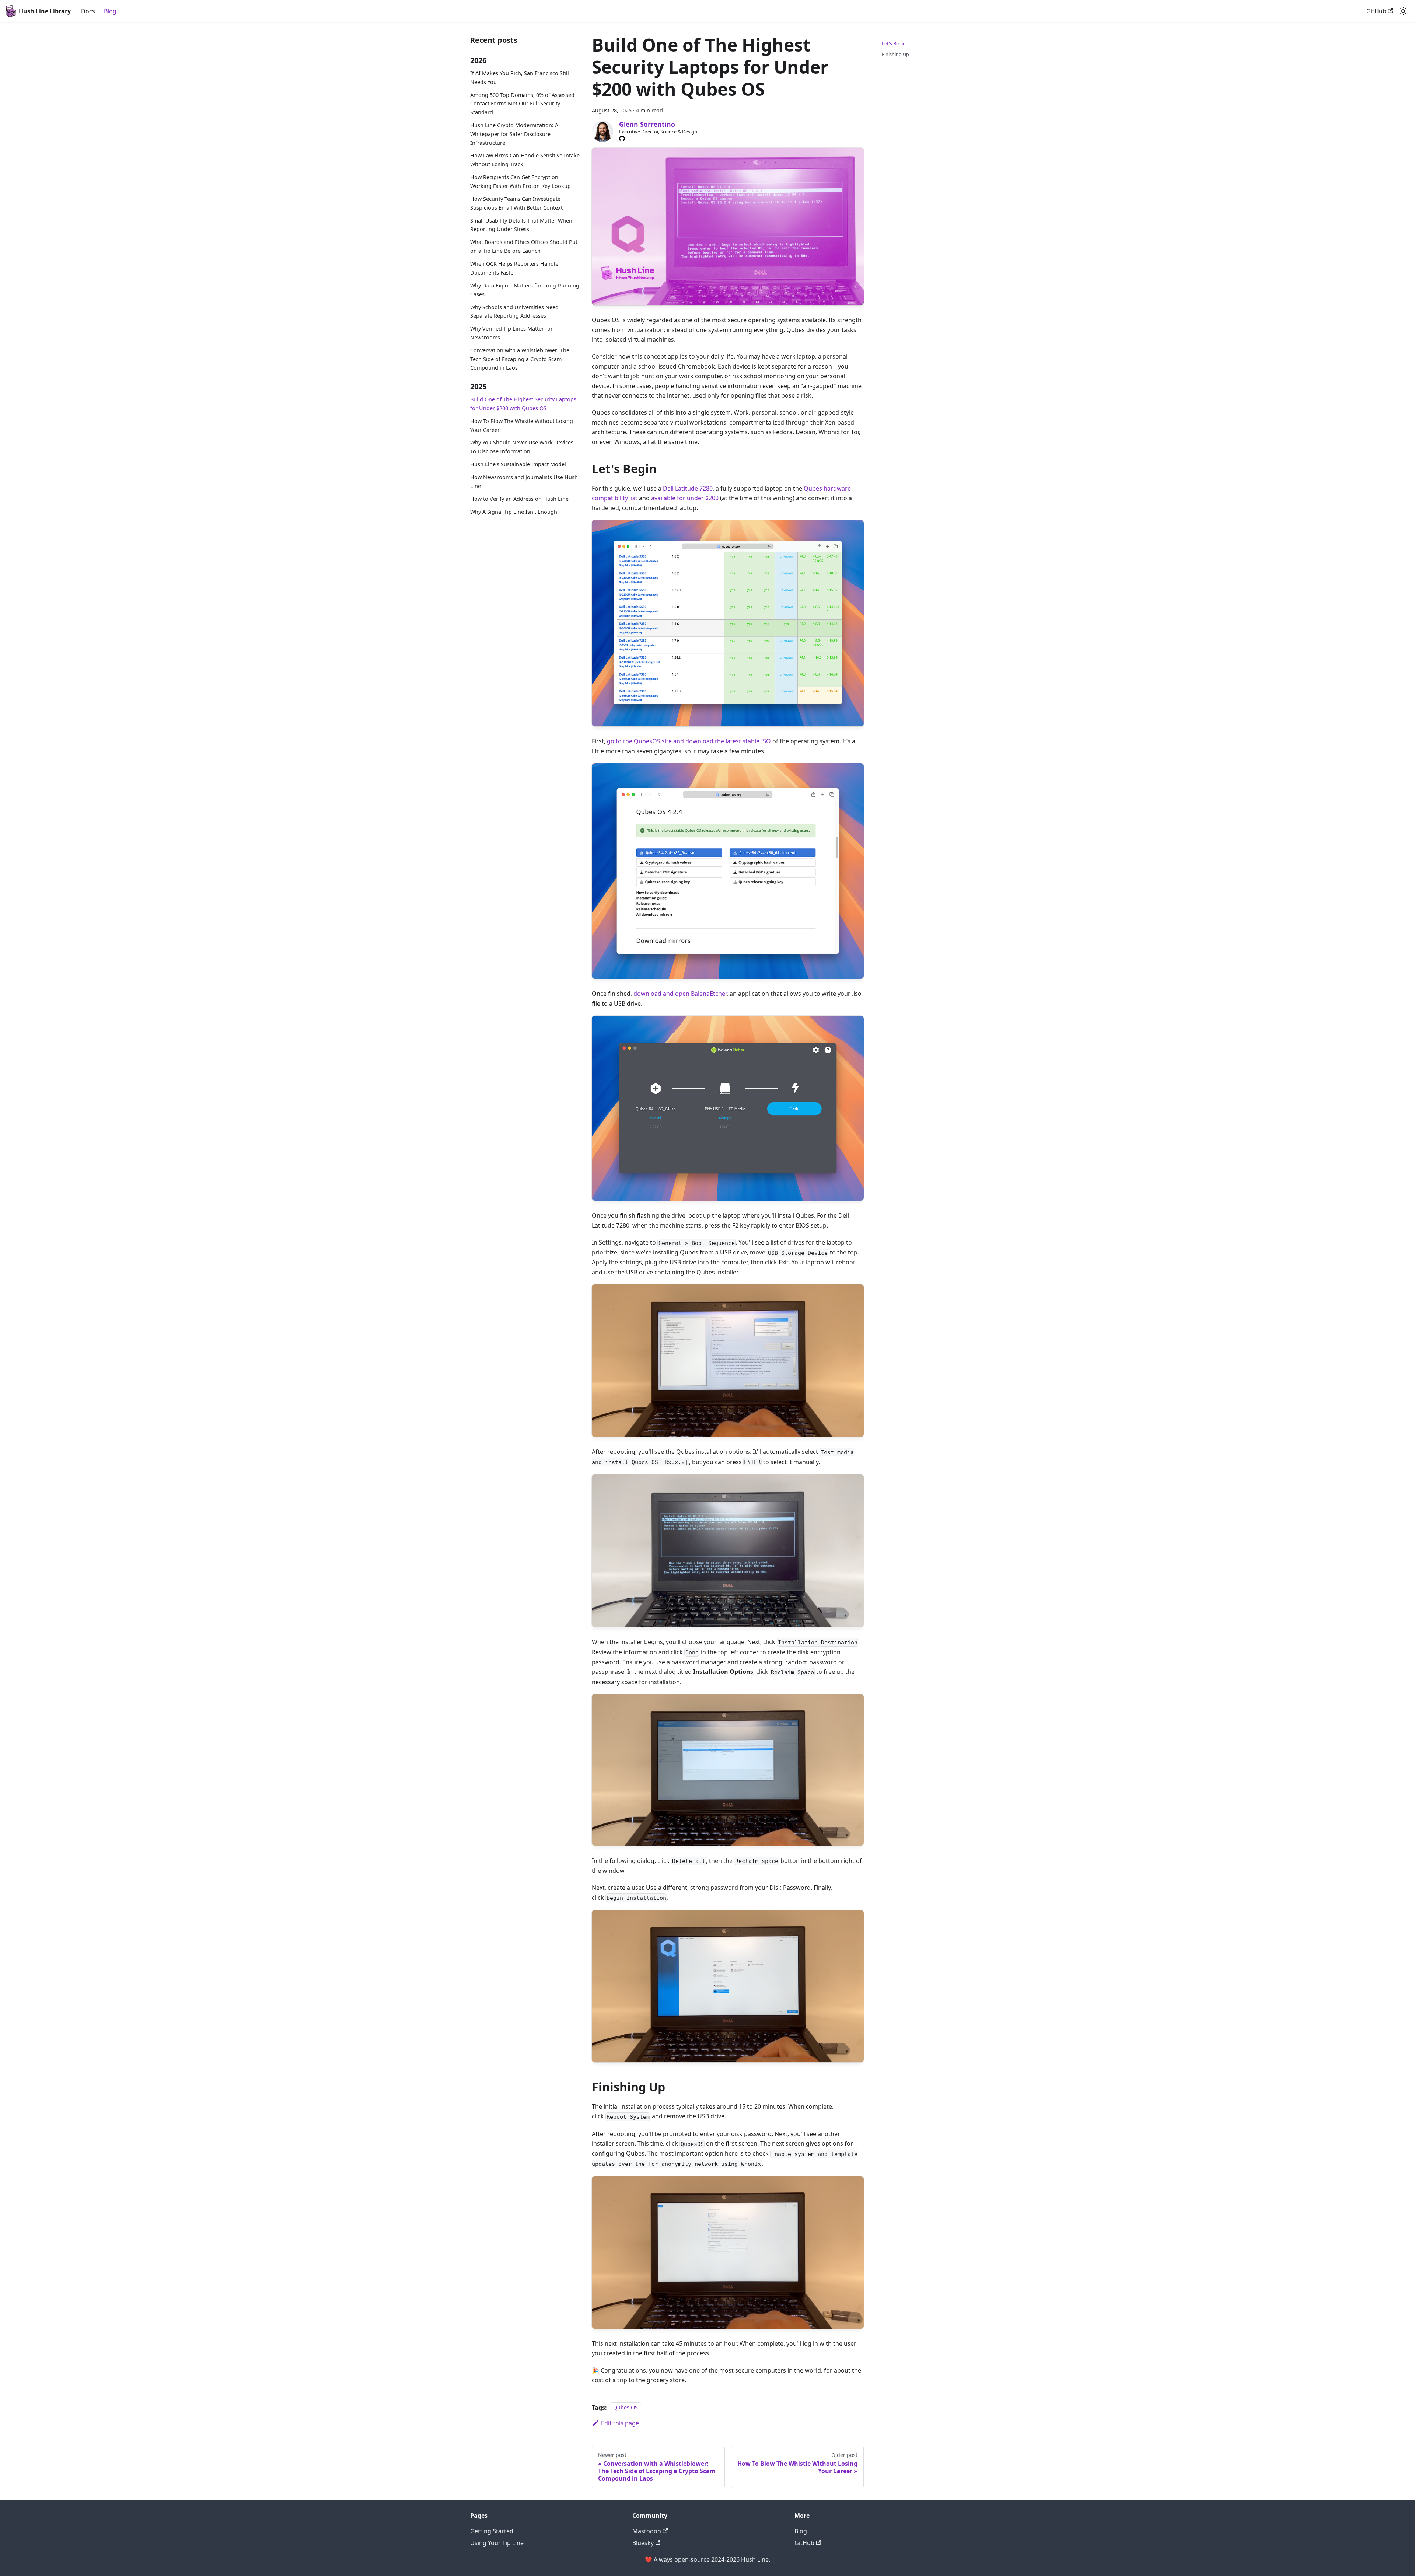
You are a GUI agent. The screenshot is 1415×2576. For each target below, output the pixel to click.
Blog (110, 11)
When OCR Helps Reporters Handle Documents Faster (514, 268)
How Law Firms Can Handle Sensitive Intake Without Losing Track (525, 160)
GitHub (1376, 11)
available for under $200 (685, 498)
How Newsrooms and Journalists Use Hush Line (524, 481)
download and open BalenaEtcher (680, 994)
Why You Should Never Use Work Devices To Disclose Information (522, 447)
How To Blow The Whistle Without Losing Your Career (522, 425)
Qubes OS (626, 2408)
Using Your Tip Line (497, 2543)
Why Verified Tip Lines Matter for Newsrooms (511, 333)
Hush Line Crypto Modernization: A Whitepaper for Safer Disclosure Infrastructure (514, 134)
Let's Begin (894, 43)
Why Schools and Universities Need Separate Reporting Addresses (514, 312)
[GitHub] (622, 139)
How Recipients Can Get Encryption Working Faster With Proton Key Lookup (520, 181)
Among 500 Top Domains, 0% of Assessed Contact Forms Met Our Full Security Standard (522, 104)
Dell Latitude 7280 (688, 488)
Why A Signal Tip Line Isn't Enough (514, 512)
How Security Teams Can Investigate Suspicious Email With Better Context (516, 203)
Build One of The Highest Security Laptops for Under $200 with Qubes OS (523, 404)
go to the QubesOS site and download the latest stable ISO (689, 741)
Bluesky (643, 2543)
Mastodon (647, 2531)
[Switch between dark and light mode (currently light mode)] (1403, 11)
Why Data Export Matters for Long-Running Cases (525, 290)
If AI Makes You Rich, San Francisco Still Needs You (520, 78)
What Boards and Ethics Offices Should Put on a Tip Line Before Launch (524, 246)
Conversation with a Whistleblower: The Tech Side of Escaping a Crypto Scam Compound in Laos (520, 359)
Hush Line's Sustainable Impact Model (518, 464)
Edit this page (620, 2423)
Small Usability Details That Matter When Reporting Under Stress (521, 225)
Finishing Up (895, 54)
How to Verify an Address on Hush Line (519, 499)
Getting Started (492, 2531)
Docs (88, 11)
